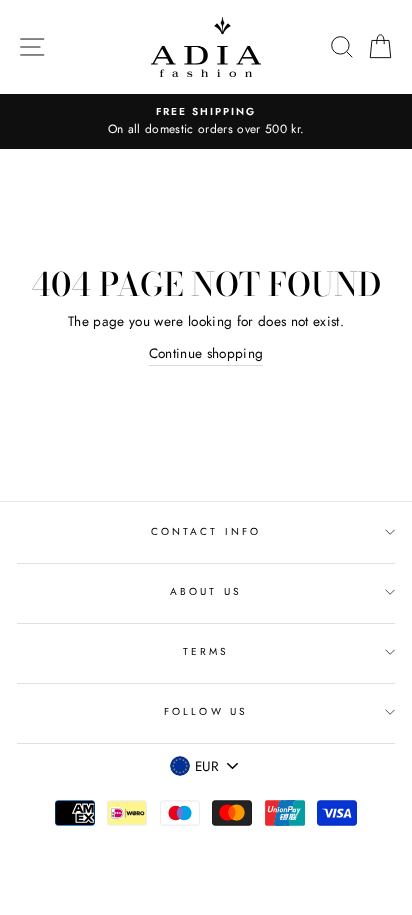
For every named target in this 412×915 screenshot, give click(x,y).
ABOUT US (205, 591)
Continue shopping (206, 353)
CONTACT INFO (206, 531)
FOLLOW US (206, 711)
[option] (206, 122)
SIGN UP (349, 807)
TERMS (206, 651)
